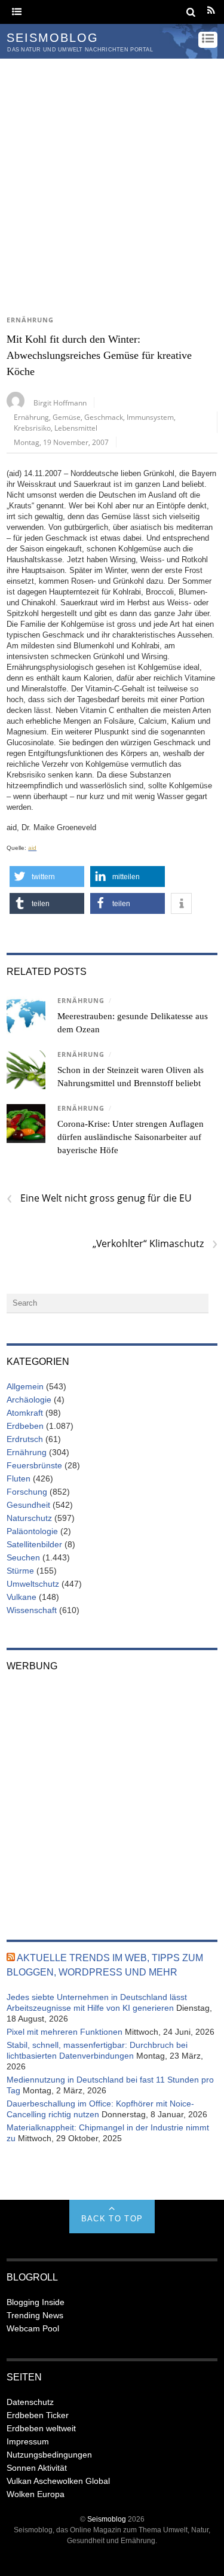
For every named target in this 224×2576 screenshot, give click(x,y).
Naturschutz (29, 1518)
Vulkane (22, 1597)
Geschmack (104, 417)
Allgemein (25, 1386)
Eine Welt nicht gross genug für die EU (99, 1198)
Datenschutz (30, 2402)
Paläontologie (32, 1531)
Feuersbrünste (34, 1465)
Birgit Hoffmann (60, 403)
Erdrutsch (25, 1439)
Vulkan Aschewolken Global (58, 2481)
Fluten (19, 1478)
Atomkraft (25, 1413)
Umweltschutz (33, 1584)
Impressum (28, 2441)
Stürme (20, 1571)
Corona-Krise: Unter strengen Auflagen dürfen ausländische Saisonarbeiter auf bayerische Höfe (131, 1137)
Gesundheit (28, 1505)
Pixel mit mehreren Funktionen (65, 2032)
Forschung (27, 1492)
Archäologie (29, 1400)
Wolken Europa (36, 2494)
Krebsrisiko (32, 428)
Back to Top (112, 2219)
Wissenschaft (32, 1610)
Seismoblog (107, 2519)
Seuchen (23, 1557)
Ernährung (30, 320)
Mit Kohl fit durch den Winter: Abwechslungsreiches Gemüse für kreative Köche (99, 355)
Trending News (35, 2315)
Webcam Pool (33, 2328)
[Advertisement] (112, 177)
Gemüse (67, 417)
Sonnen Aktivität (37, 2468)
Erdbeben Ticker (38, 2415)
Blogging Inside (36, 2302)
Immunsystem (150, 417)
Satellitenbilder (34, 1544)
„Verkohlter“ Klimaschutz (155, 1243)
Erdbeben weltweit (41, 2428)
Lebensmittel (76, 428)
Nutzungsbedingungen (49, 2455)
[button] (47, 877)
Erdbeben (25, 1426)
